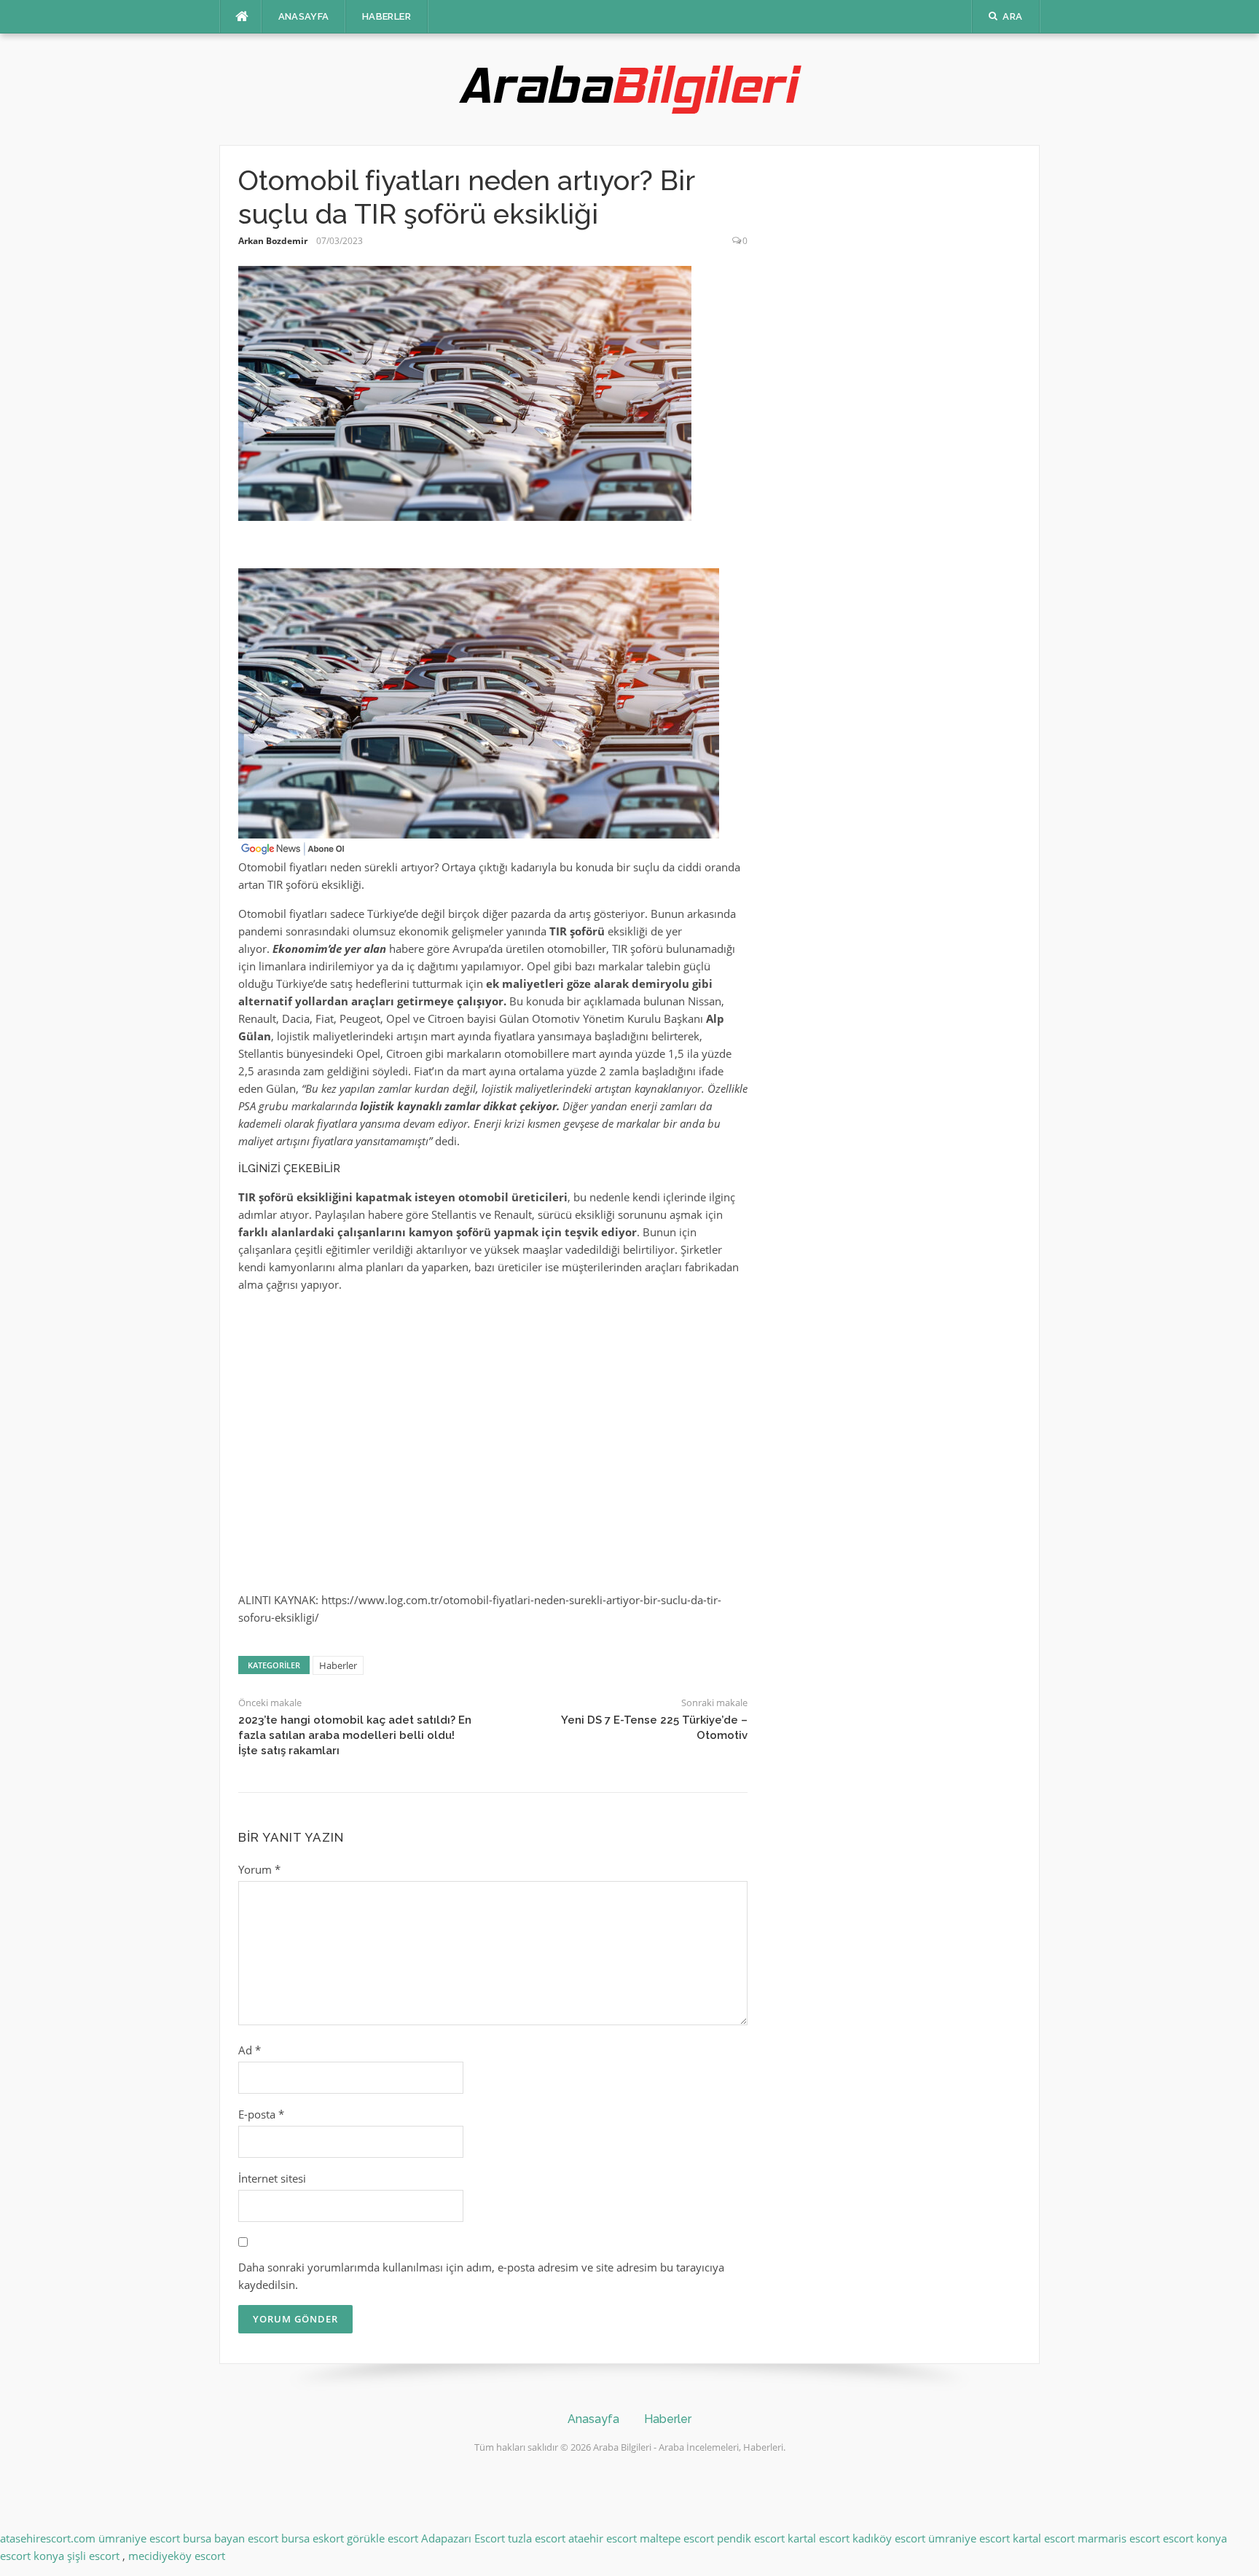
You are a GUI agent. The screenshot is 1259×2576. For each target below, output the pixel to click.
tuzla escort (537, 2538)
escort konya (1195, 2538)
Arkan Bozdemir (273, 241)
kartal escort (819, 2538)
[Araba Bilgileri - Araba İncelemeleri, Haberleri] (629, 88)
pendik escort (751, 2538)
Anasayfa (304, 16)
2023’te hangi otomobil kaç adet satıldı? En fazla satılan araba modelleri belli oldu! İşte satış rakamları (355, 1735)
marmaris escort (1119, 2538)
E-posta (261, 2114)
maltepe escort (677, 2538)
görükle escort (383, 2538)
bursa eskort (313, 2538)
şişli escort (93, 2556)
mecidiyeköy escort (177, 2556)
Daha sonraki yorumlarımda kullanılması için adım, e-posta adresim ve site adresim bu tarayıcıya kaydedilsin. (481, 2276)
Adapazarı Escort (463, 2538)
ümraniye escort (139, 2538)
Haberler (387, 16)
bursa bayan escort (231, 2538)
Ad (250, 2050)
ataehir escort (603, 2538)
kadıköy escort (889, 2538)
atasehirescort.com (48, 2538)
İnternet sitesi (272, 2178)
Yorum (259, 1869)
